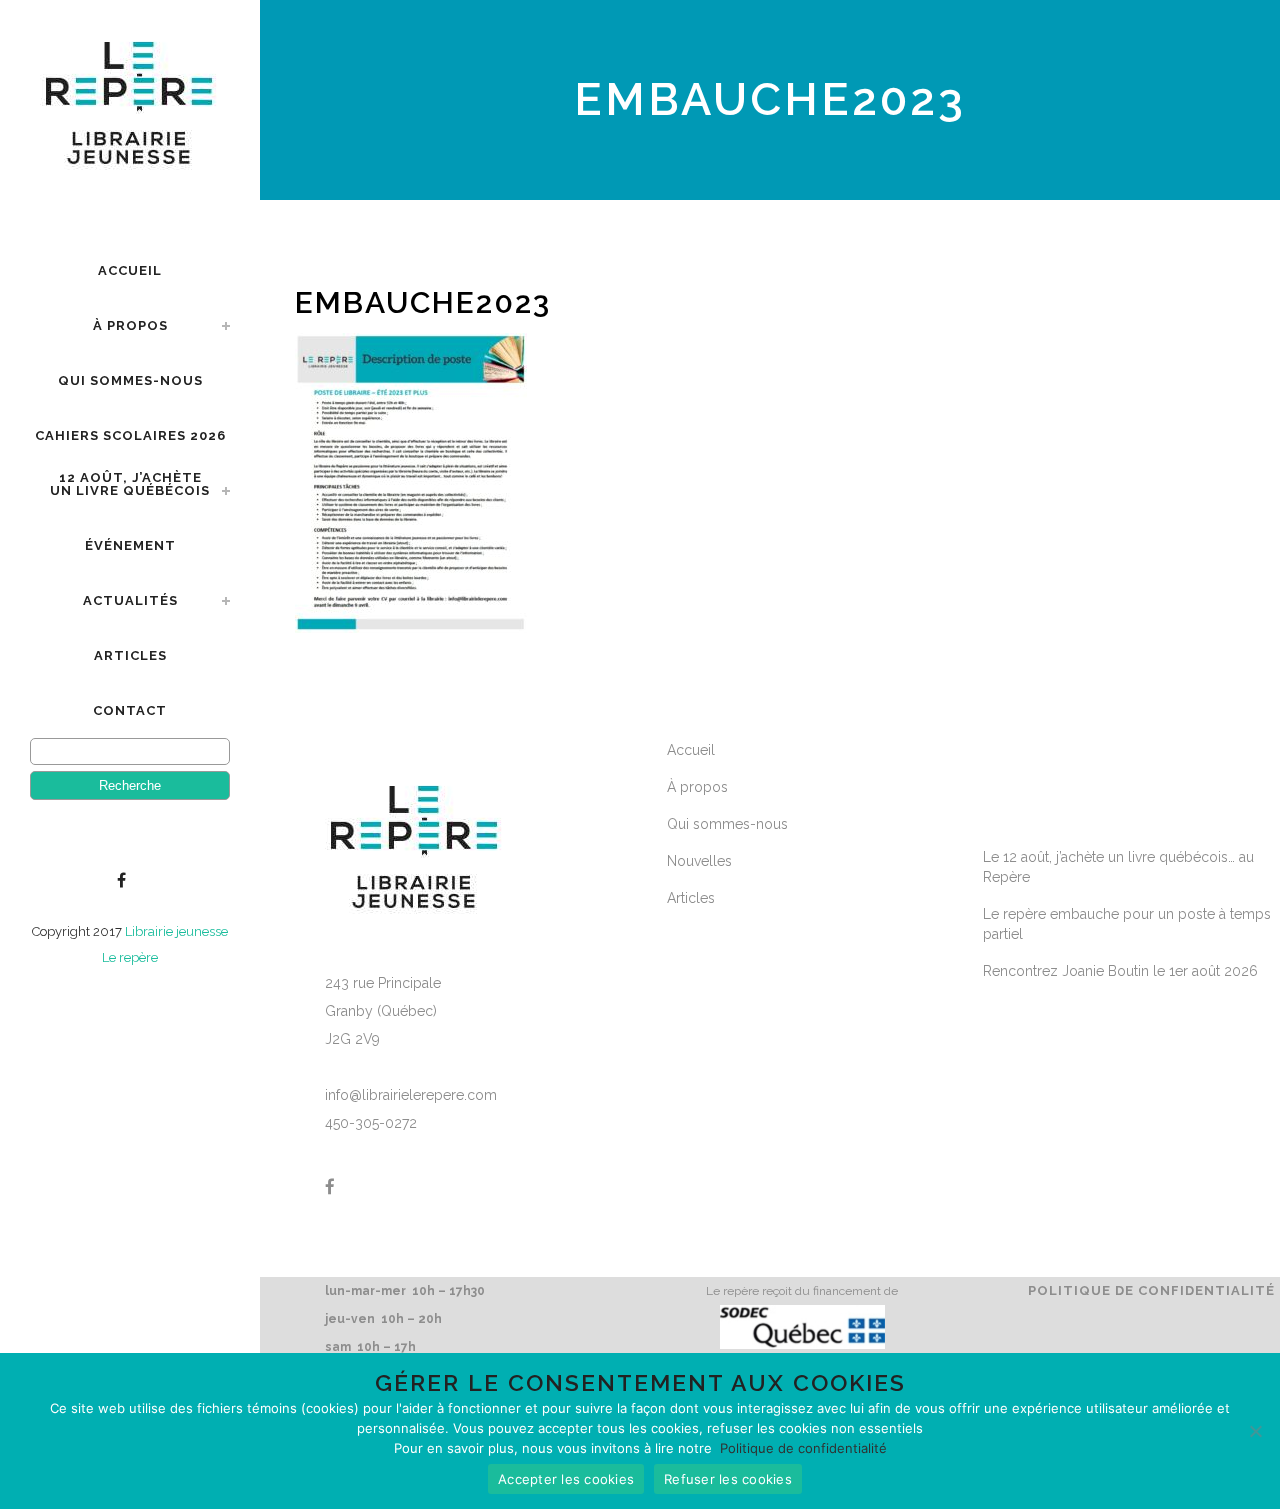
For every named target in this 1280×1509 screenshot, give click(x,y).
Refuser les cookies (728, 1479)
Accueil (691, 750)
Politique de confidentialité (1151, 1290)
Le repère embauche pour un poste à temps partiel (1127, 924)
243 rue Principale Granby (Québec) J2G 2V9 (383, 1011)
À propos (697, 787)
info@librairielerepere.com (411, 1095)
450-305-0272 (371, 1123)
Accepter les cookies (566, 1479)
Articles (691, 898)
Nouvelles (699, 861)
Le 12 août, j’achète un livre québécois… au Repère (1118, 867)
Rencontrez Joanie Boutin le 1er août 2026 (1120, 971)
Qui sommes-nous (727, 824)
